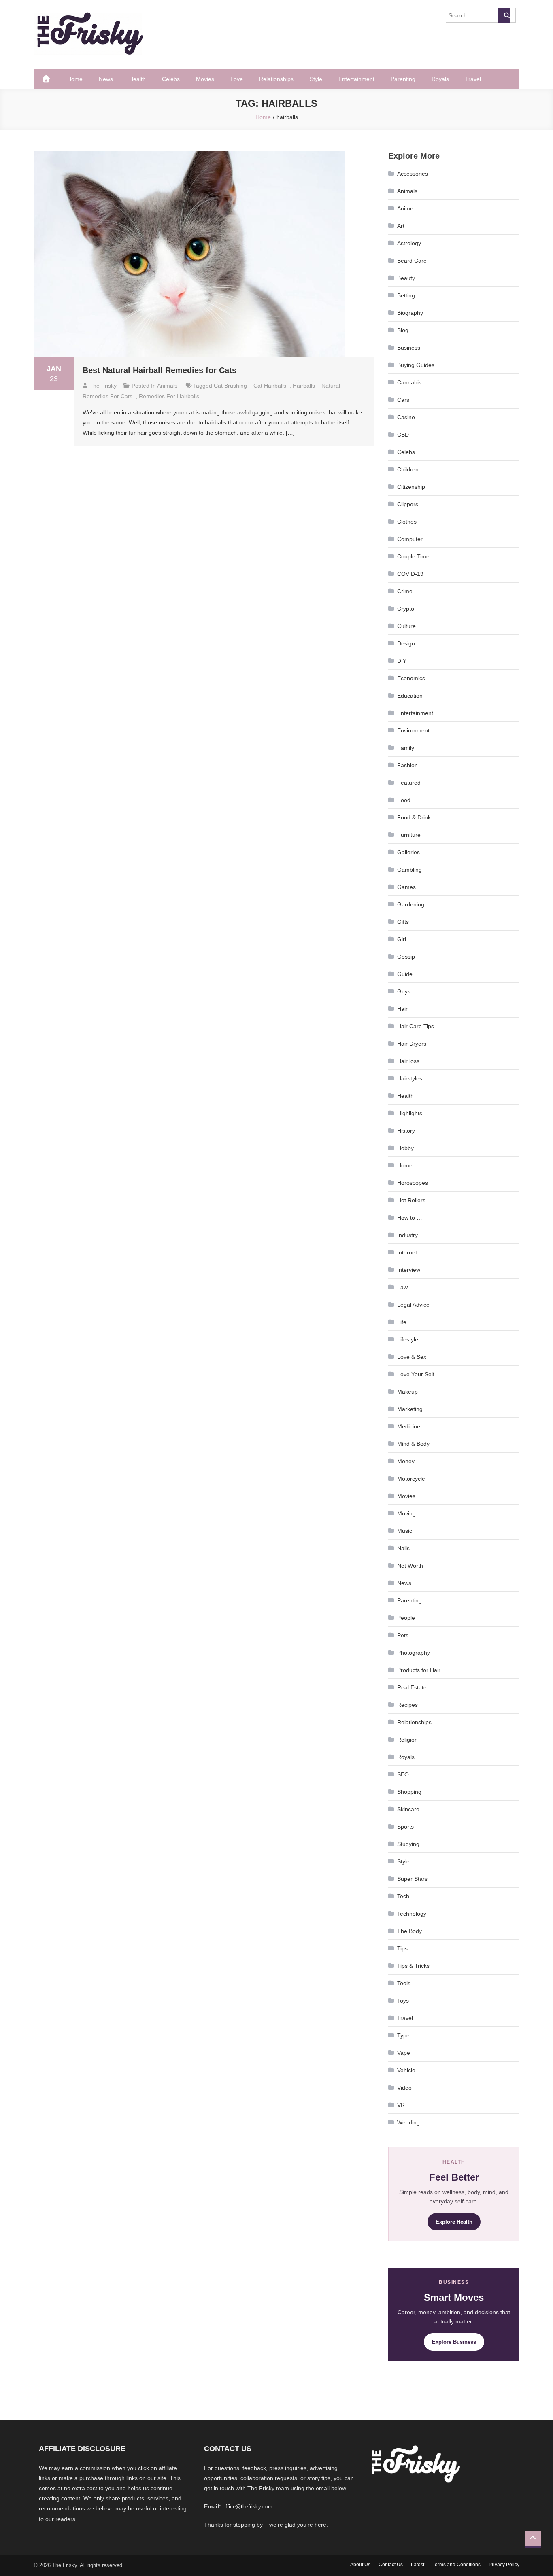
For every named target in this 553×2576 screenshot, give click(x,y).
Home (75, 79)
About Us (360, 2565)
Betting (406, 295)
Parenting (403, 79)
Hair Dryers (412, 1044)
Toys (403, 2001)
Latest (418, 2565)
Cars (403, 400)
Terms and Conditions (456, 2565)
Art (401, 226)
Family (406, 748)
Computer (410, 539)
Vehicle (406, 2070)
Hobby (405, 1148)
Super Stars (412, 1879)
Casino (406, 417)
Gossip (406, 957)
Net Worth (410, 1566)
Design (406, 643)
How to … (410, 1218)
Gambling (409, 870)
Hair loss (408, 1061)
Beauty (406, 278)
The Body (409, 1931)
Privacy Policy (504, 2565)
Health (137, 79)
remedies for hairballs (169, 396)
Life (402, 1322)
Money (406, 1461)
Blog (403, 330)
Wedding (408, 2122)
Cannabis (409, 382)
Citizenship (411, 487)
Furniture (409, 835)
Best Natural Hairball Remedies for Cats (160, 370)
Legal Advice (413, 1305)
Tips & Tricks (413, 1966)
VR (401, 2105)
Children (408, 469)
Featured (409, 783)
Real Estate (412, 1687)
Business (409, 348)
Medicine (409, 1426)
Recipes (407, 1705)
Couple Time (413, 556)
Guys (404, 991)
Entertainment (356, 79)
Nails (403, 1548)
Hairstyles (410, 1078)
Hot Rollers (411, 1200)
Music (405, 1531)
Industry (407, 1235)
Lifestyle (408, 1339)
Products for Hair (419, 1670)
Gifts (403, 922)
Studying (408, 1844)
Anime (405, 208)
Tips (402, 1948)
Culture (406, 626)
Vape (404, 2053)
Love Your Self (416, 1374)
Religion (407, 1740)
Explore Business (454, 2342)
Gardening (411, 904)
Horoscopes (413, 1183)
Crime (405, 591)
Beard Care (412, 261)
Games (406, 887)
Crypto (406, 609)
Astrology (409, 243)
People (406, 1618)
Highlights (410, 1113)
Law (402, 1287)
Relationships (276, 79)
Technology (412, 1914)
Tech (403, 1896)
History (406, 1131)
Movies (205, 79)
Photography (414, 1653)
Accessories (413, 174)
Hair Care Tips (416, 1026)
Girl (402, 939)
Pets (403, 1635)
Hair (402, 1009)
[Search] (504, 15)
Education (410, 696)
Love (237, 79)
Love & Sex (412, 1357)
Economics (411, 678)
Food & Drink (414, 817)
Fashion (407, 765)
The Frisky (103, 386)
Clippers (408, 504)
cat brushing (230, 386)
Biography (410, 313)
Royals (440, 79)
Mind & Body (413, 1444)
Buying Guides (416, 365)
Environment (413, 730)
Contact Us (391, 2565)
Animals (167, 386)
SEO (403, 1774)
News (106, 79)
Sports (405, 1827)
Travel (473, 79)
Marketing (410, 1409)
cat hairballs (270, 386)
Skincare (408, 1809)
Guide (405, 974)
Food (404, 800)
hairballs (304, 386)
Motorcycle (411, 1479)
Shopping (409, 1792)
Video (404, 2088)
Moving (406, 1513)
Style (316, 79)
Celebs (171, 79)
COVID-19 (410, 574)
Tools (404, 1983)
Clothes (407, 522)
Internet (407, 1252)
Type (403, 2035)
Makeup (407, 1392)
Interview (409, 1270)
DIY (402, 661)
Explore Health (454, 2222)
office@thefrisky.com (248, 2507)
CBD (403, 435)
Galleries (408, 852)
